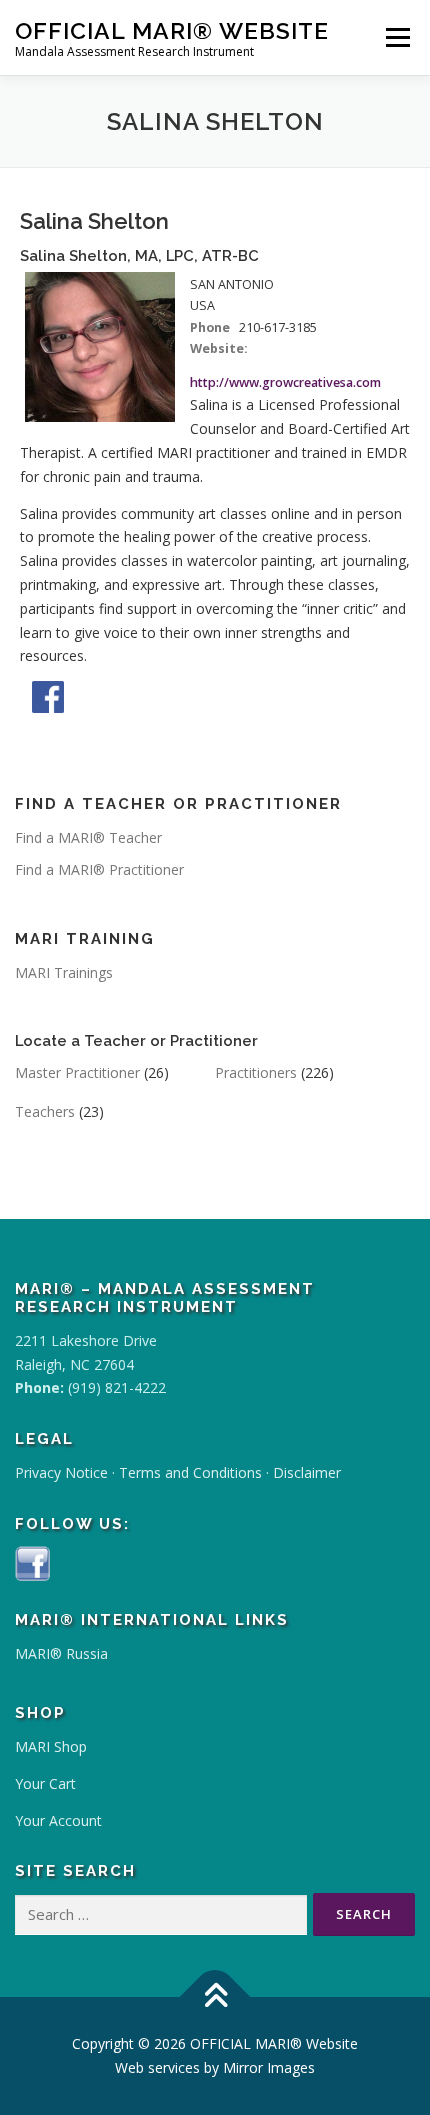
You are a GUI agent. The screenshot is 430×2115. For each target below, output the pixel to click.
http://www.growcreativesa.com (285, 382)
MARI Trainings (64, 972)
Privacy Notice (61, 1472)
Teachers (45, 1111)
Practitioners (256, 1072)
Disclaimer (307, 1472)
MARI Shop (51, 1746)
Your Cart (45, 1783)
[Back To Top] (215, 1997)
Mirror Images (269, 2067)
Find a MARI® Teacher (88, 837)
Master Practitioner (77, 1072)
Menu (397, 37)
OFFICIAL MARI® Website (172, 30)
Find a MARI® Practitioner (99, 869)
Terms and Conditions (190, 1472)
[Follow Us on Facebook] (32, 1561)
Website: (219, 348)
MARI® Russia (61, 1653)
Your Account (58, 1820)
